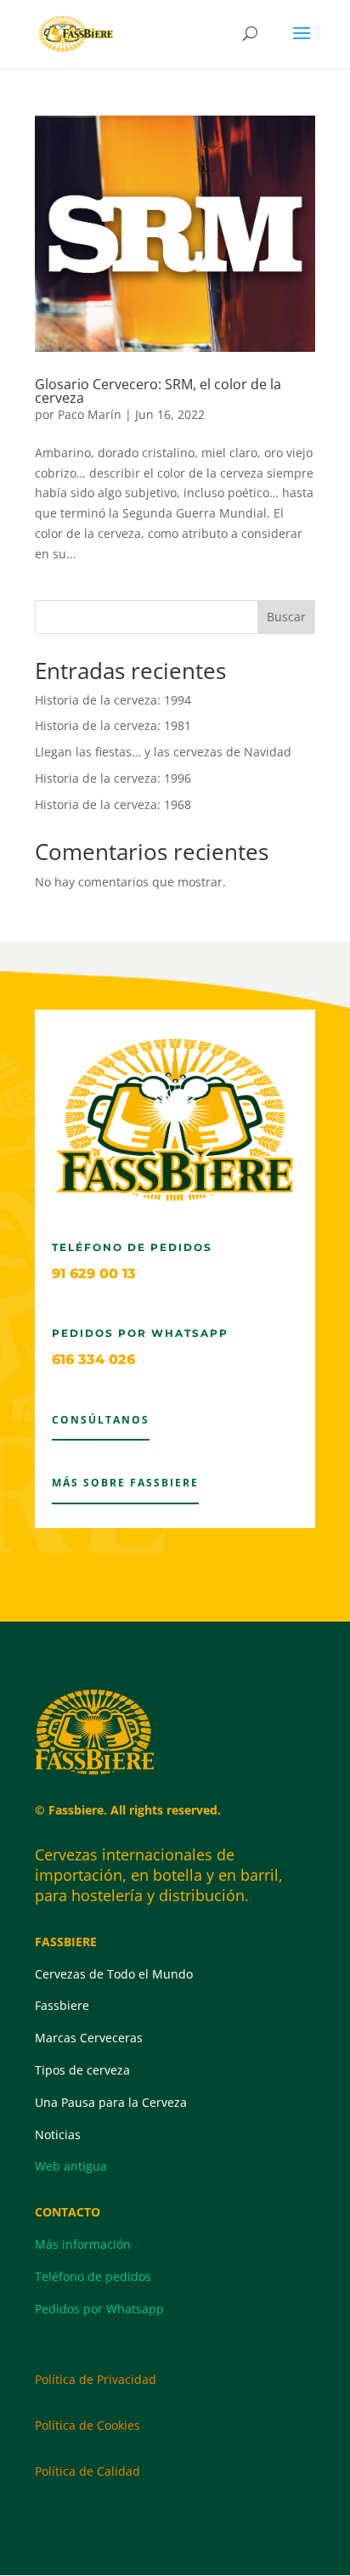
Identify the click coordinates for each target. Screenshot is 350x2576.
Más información (83, 2244)
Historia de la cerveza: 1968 (113, 804)
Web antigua (71, 2166)
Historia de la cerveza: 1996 (113, 778)
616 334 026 (93, 1359)
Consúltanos (101, 1420)
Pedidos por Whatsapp (99, 2309)
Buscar (286, 617)
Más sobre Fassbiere (125, 1483)
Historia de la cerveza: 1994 (113, 700)
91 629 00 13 (94, 1274)
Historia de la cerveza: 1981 (113, 725)
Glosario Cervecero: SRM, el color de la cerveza (158, 391)
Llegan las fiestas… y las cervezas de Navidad (163, 752)
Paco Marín (90, 414)
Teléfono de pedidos (93, 2276)
